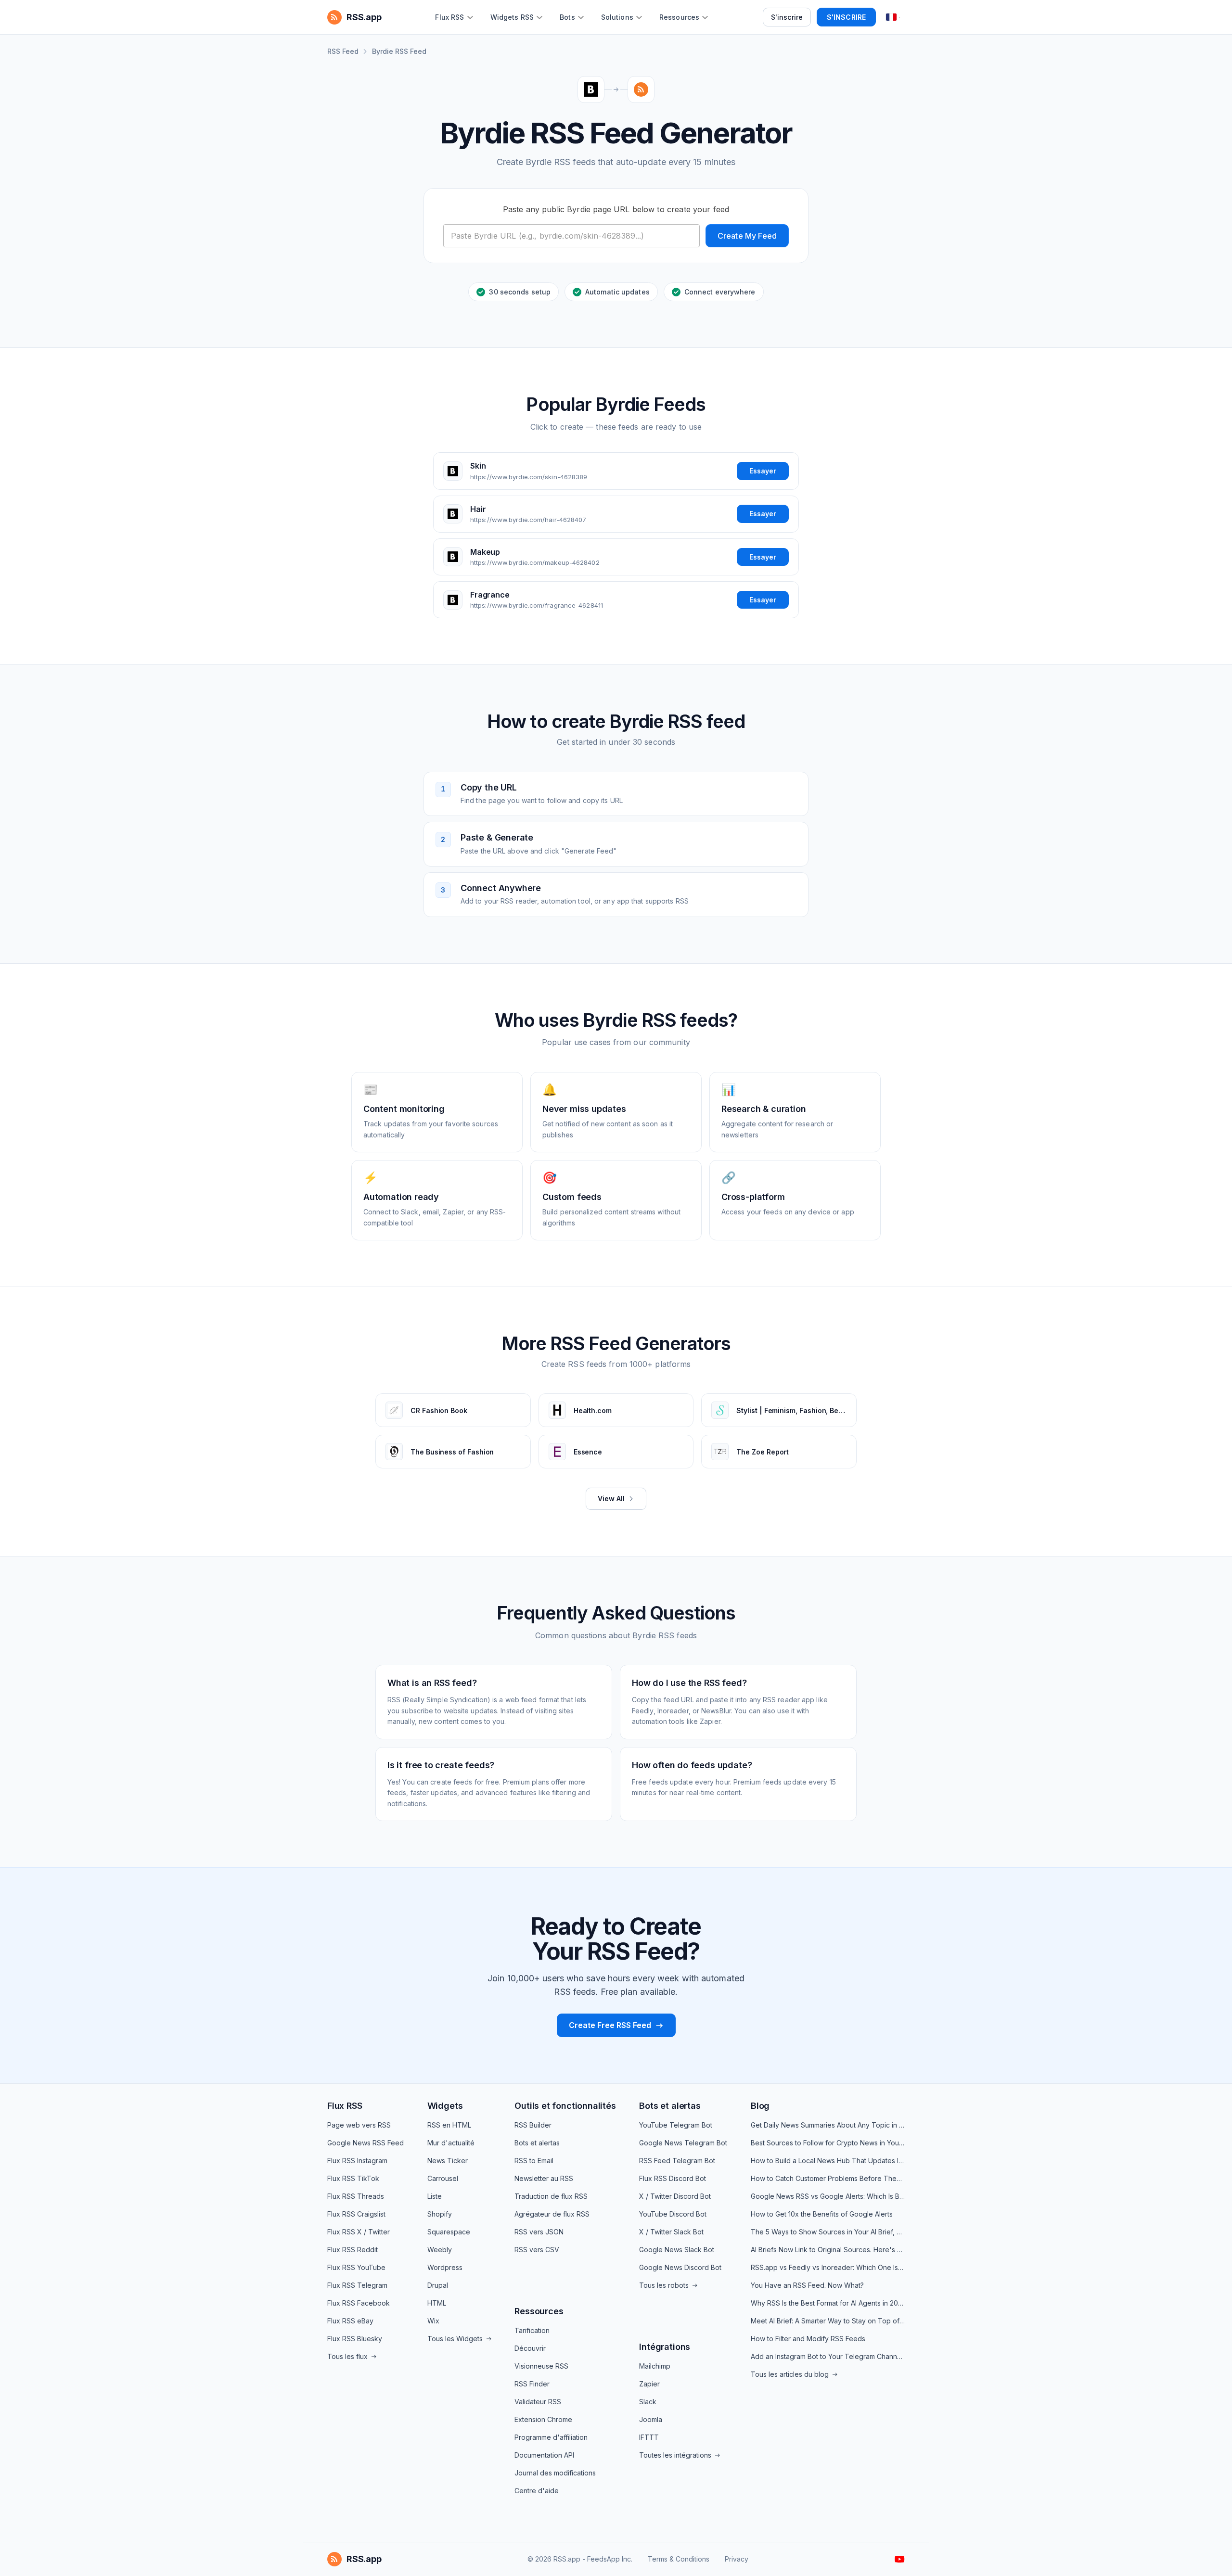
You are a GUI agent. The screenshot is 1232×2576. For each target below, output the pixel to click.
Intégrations (665, 2347)
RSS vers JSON (539, 2232)
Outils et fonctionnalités (565, 2106)
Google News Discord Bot (680, 2267)
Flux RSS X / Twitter (359, 2232)
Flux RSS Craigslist (356, 2214)
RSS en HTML (449, 2125)
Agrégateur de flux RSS (552, 2214)
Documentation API (544, 2455)
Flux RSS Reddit (353, 2250)
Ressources (539, 2311)
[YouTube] (900, 2559)
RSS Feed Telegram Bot (677, 2161)
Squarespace (449, 2232)
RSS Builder (533, 2125)
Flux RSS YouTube (356, 2267)
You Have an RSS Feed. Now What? (807, 2285)
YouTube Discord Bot (673, 2214)
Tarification (532, 2330)
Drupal (438, 2285)
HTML (437, 2303)
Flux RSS (345, 2106)
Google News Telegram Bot (683, 2143)
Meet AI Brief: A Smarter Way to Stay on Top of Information (828, 2321)
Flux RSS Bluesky (355, 2339)
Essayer (763, 471)
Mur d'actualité (451, 2143)
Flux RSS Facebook (359, 2303)
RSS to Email (534, 2161)
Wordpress (445, 2267)
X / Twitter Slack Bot (671, 2232)
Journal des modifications (555, 2473)
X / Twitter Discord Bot (675, 2196)
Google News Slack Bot (677, 2250)
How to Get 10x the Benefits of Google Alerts (822, 2214)
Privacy (737, 2559)
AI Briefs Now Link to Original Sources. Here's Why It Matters (828, 2250)
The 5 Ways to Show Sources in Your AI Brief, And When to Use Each (828, 2232)
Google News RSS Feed (366, 2143)
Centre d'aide (537, 2491)
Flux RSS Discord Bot (673, 2178)
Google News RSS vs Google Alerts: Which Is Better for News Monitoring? (828, 2196)
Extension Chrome (543, 2419)
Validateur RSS (538, 2402)
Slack (648, 2402)
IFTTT (649, 2437)
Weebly (440, 2250)
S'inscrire (787, 17)
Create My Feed (747, 236)
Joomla (651, 2419)
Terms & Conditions (679, 2559)
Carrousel (443, 2178)
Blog (760, 2106)
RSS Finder (532, 2384)
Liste (435, 2196)
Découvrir (530, 2348)
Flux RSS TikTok (353, 2178)
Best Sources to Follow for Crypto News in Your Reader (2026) (828, 2143)
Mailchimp (655, 2366)
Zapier (649, 2384)
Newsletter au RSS (544, 2178)
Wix (433, 2321)
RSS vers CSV (537, 2250)
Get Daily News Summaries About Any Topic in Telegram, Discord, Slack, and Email (828, 2125)
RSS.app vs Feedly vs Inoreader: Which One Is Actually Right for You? (828, 2267)
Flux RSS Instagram (357, 2161)
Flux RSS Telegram (357, 2285)
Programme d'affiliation (551, 2437)
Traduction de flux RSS (551, 2196)
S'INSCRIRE (846, 17)
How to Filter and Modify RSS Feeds (808, 2339)
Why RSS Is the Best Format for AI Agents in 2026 (828, 2303)
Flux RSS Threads (356, 2196)
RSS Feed (343, 51)
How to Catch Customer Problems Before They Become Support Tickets (828, 2178)
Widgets (445, 2106)
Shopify (440, 2214)
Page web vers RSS (359, 2125)
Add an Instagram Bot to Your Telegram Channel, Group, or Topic (828, 2356)
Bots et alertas (537, 2143)
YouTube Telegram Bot (676, 2125)
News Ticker (448, 2161)
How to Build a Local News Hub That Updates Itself (828, 2161)
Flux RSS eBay (350, 2321)
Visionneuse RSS (541, 2366)
